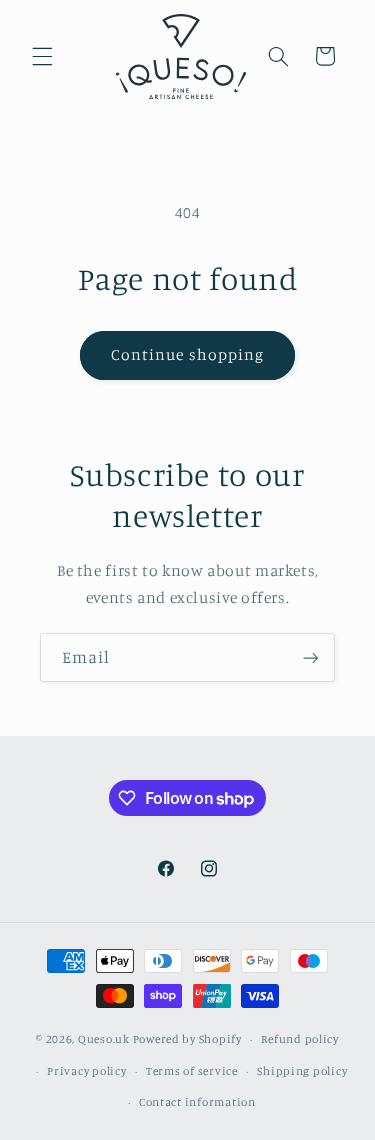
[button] (42, 56)
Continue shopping (187, 354)
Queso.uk (104, 1039)
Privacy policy (86, 1071)
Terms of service (192, 1071)
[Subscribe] (311, 657)
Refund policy (300, 1039)
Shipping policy (302, 1071)
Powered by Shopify (187, 1039)
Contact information (197, 1102)
